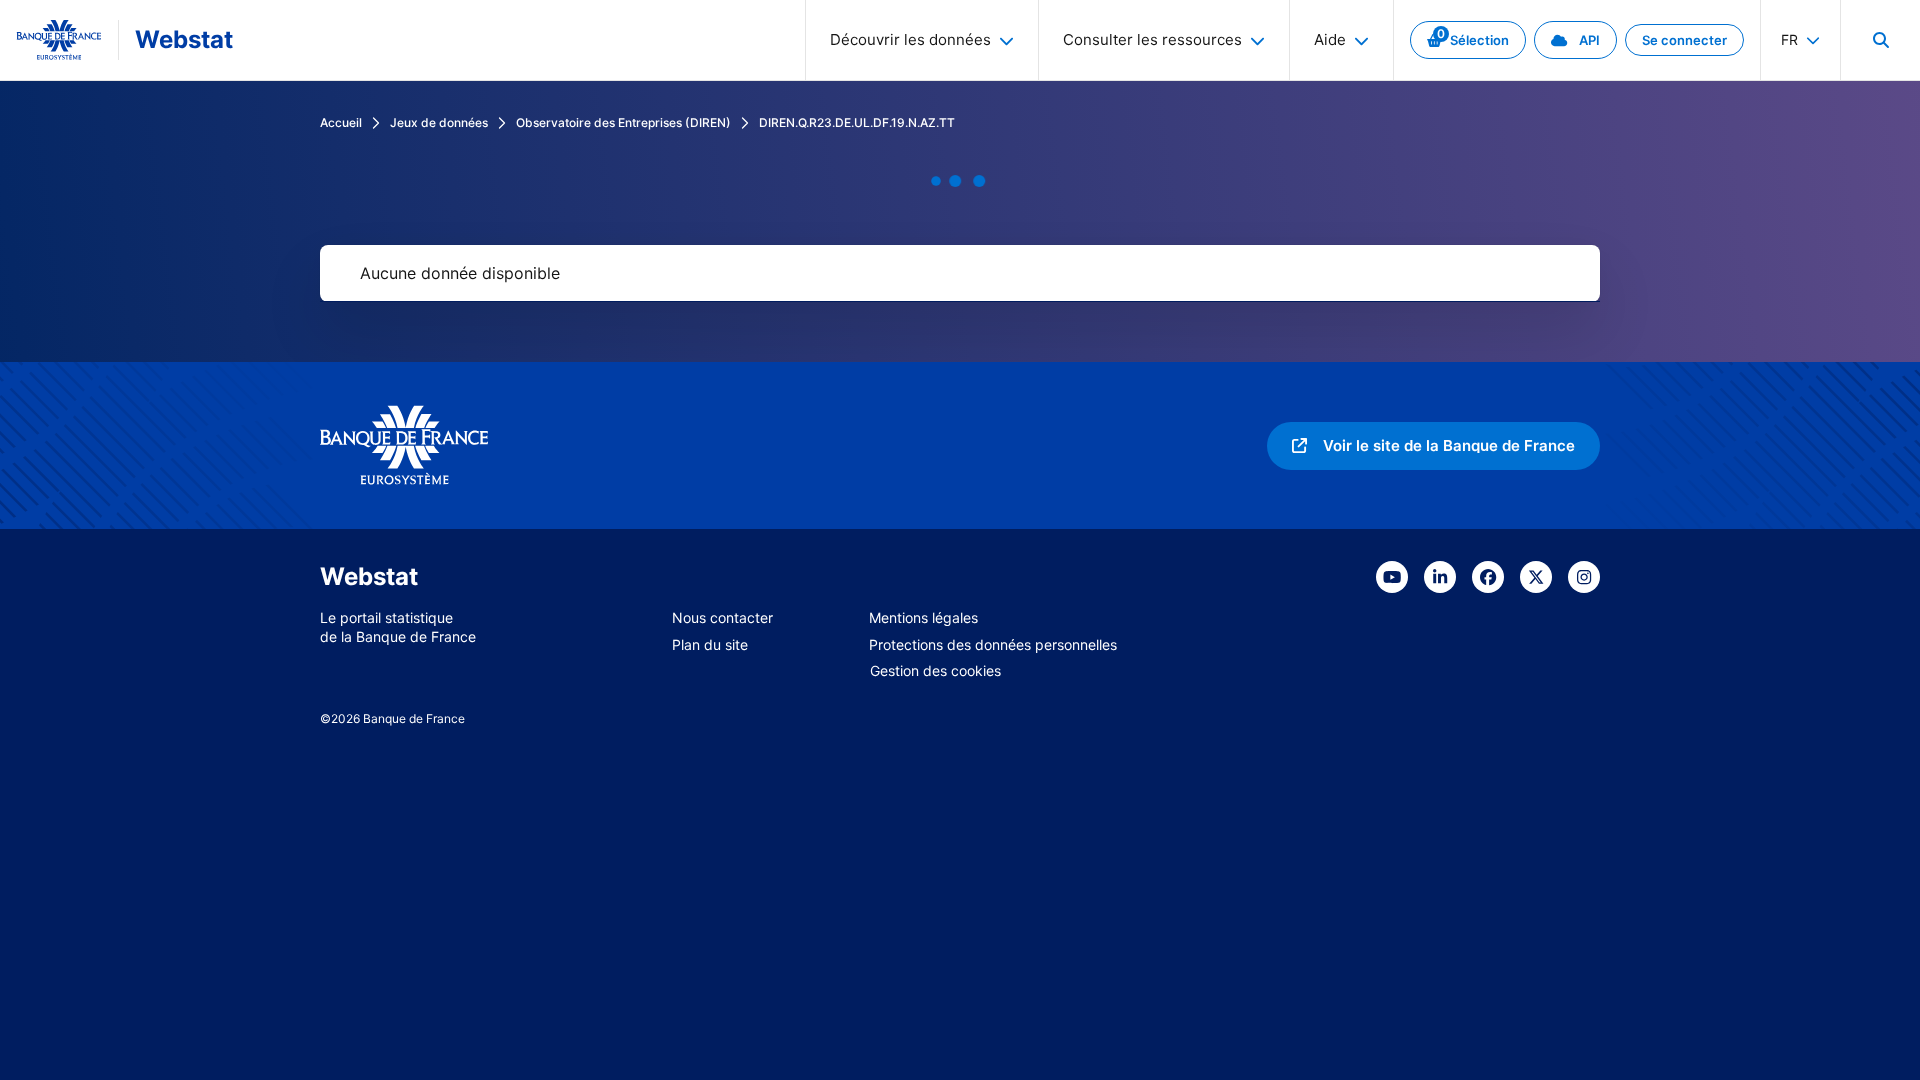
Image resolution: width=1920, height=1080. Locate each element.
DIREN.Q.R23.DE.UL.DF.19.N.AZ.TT (857, 122)
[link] (1468, 40)
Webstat (184, 39)
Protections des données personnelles (993, 644)
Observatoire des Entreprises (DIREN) (623, 122)
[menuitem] (1880, 40)
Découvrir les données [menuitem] (910, 39)
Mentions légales (923, 617)
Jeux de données (439, 122)
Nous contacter (722, 617)
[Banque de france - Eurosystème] (59, 40)
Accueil (341, 122)
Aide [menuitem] (1330, 39)
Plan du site (710, 644)
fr (1789, 39)
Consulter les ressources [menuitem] (1152, 39)
